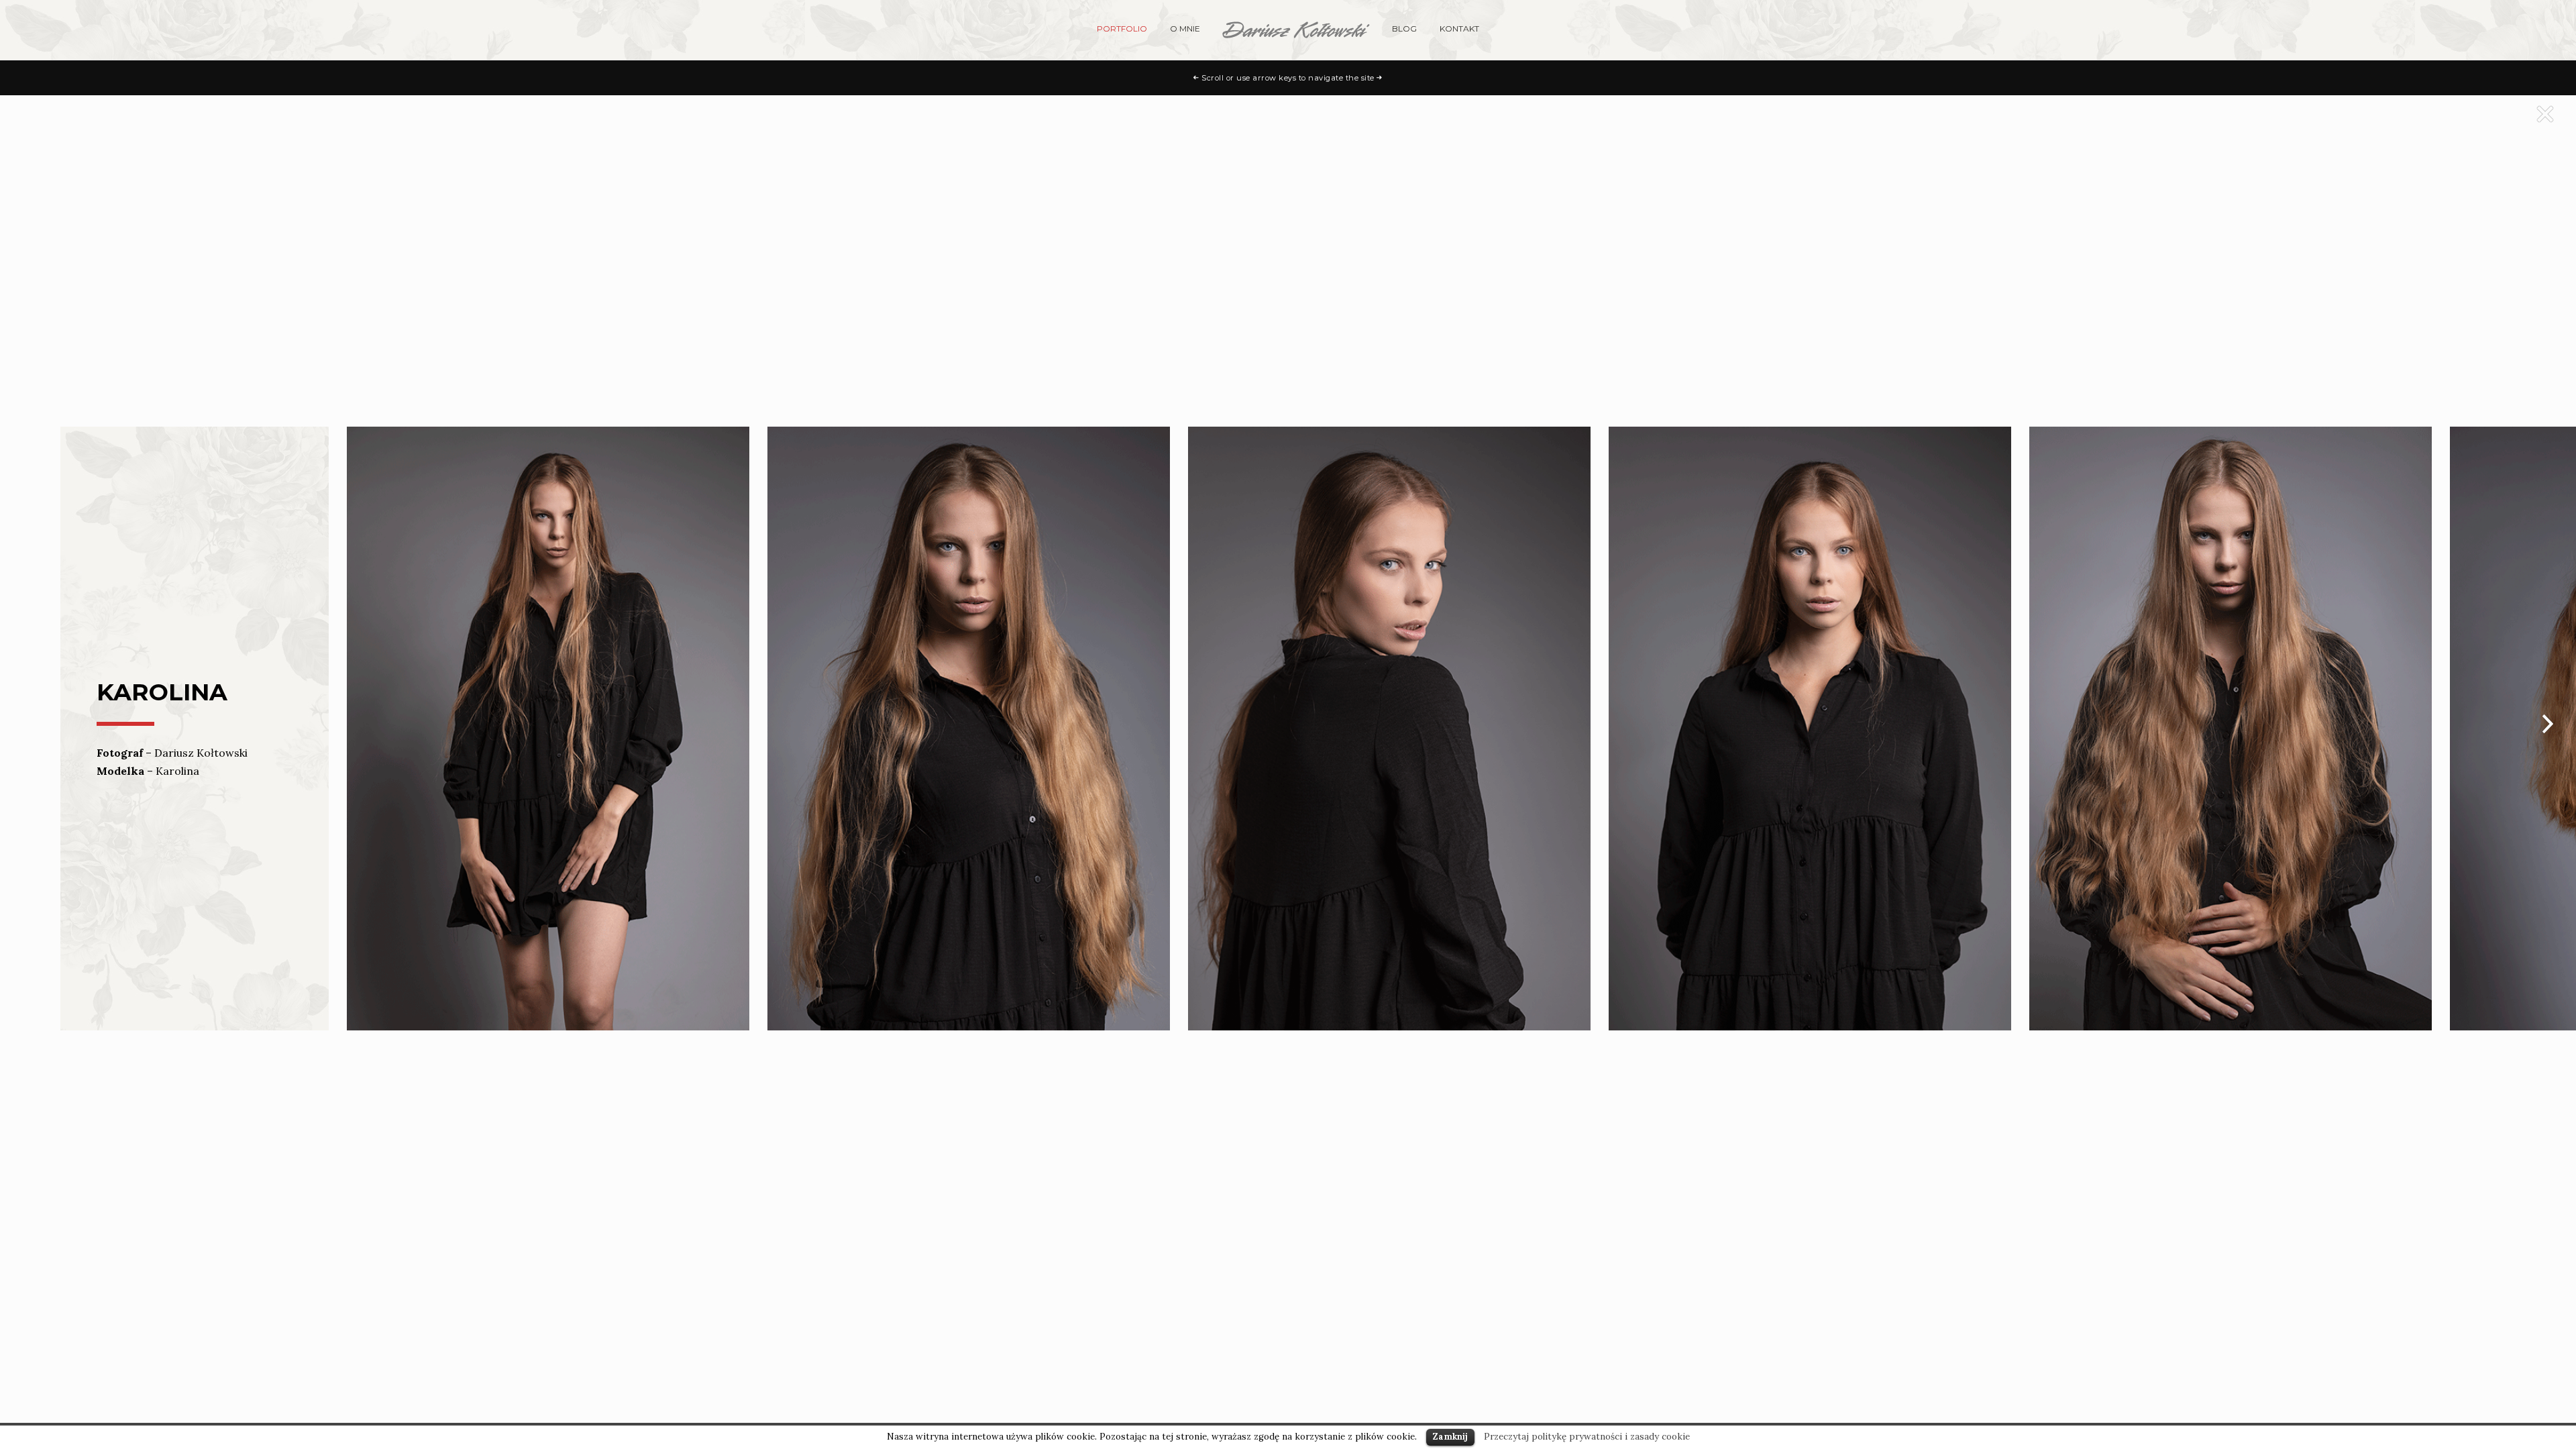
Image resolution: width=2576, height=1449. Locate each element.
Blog (1404, 29)
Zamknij (1450, 1437)
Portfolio (1122, 29)
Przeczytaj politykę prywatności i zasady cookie (1587, 1437)
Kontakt (1459, 29)
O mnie (1185, 29)
